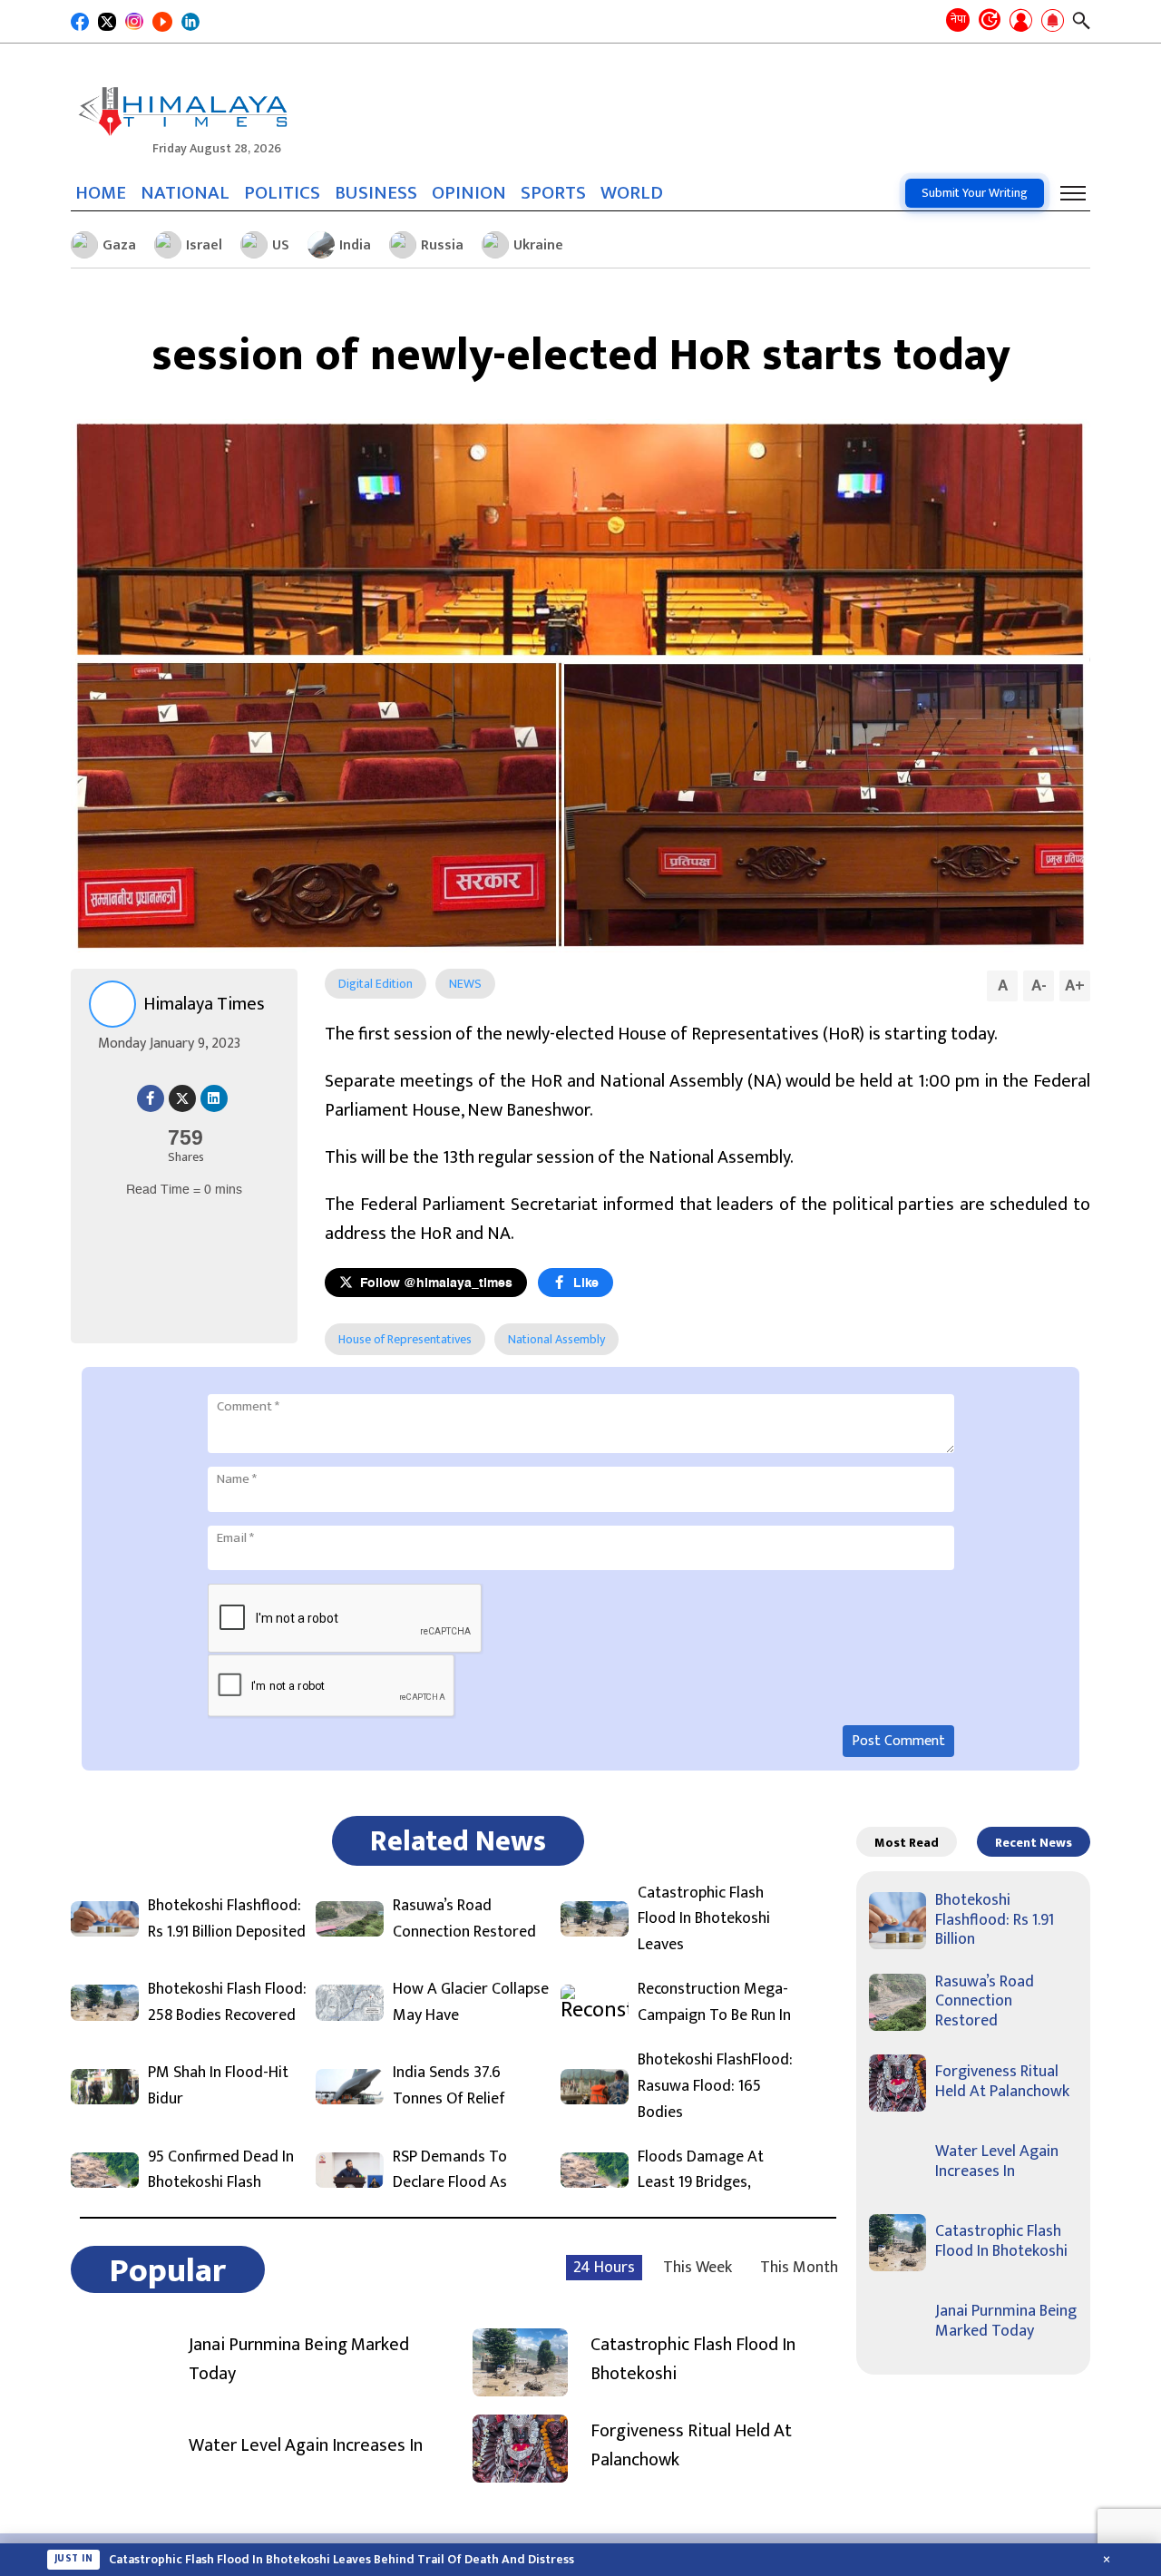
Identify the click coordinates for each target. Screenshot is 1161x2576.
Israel (204, 245)
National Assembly (556, 1339)
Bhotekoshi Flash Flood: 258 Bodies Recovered (227, 2003)
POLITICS (282, 193)
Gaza (119, 245)
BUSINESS (376, 193)
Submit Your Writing (975, 193)
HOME (101, 193)
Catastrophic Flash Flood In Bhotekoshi (693, 2359)
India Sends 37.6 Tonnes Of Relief (449, 2086)
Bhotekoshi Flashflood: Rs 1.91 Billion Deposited (227, 1919)
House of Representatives (405, 1339)
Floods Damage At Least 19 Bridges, (701, 2171)
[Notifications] (1053, 22)
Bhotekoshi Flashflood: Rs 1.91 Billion (995, 1920)
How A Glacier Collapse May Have (471, 2003)
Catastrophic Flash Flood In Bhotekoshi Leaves (704, 1919)
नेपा (958, 19)
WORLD (632, 193)
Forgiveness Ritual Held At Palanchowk (691, 2445)
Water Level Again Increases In (306, 2445)
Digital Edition (376, 984)
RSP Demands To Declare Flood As (450, 2171)
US (281, 245)
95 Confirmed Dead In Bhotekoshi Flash (221, 2171)
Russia (442, 245)
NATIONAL (185, 193)
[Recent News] (990, 21)
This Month (799, 2268)
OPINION (469, 193)
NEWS (465, 984)
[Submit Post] (1021, 22)
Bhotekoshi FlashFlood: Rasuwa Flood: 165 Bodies (715, 2086)
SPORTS (553, 193)
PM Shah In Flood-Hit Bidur (218, 2086)
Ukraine (538, 245)
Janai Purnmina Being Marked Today (299, 2359)
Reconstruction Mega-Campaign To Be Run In (714, 2003)
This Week (698, 2268)
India (355, 245)
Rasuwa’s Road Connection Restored (464, 1919)
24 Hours (604, 2268)
